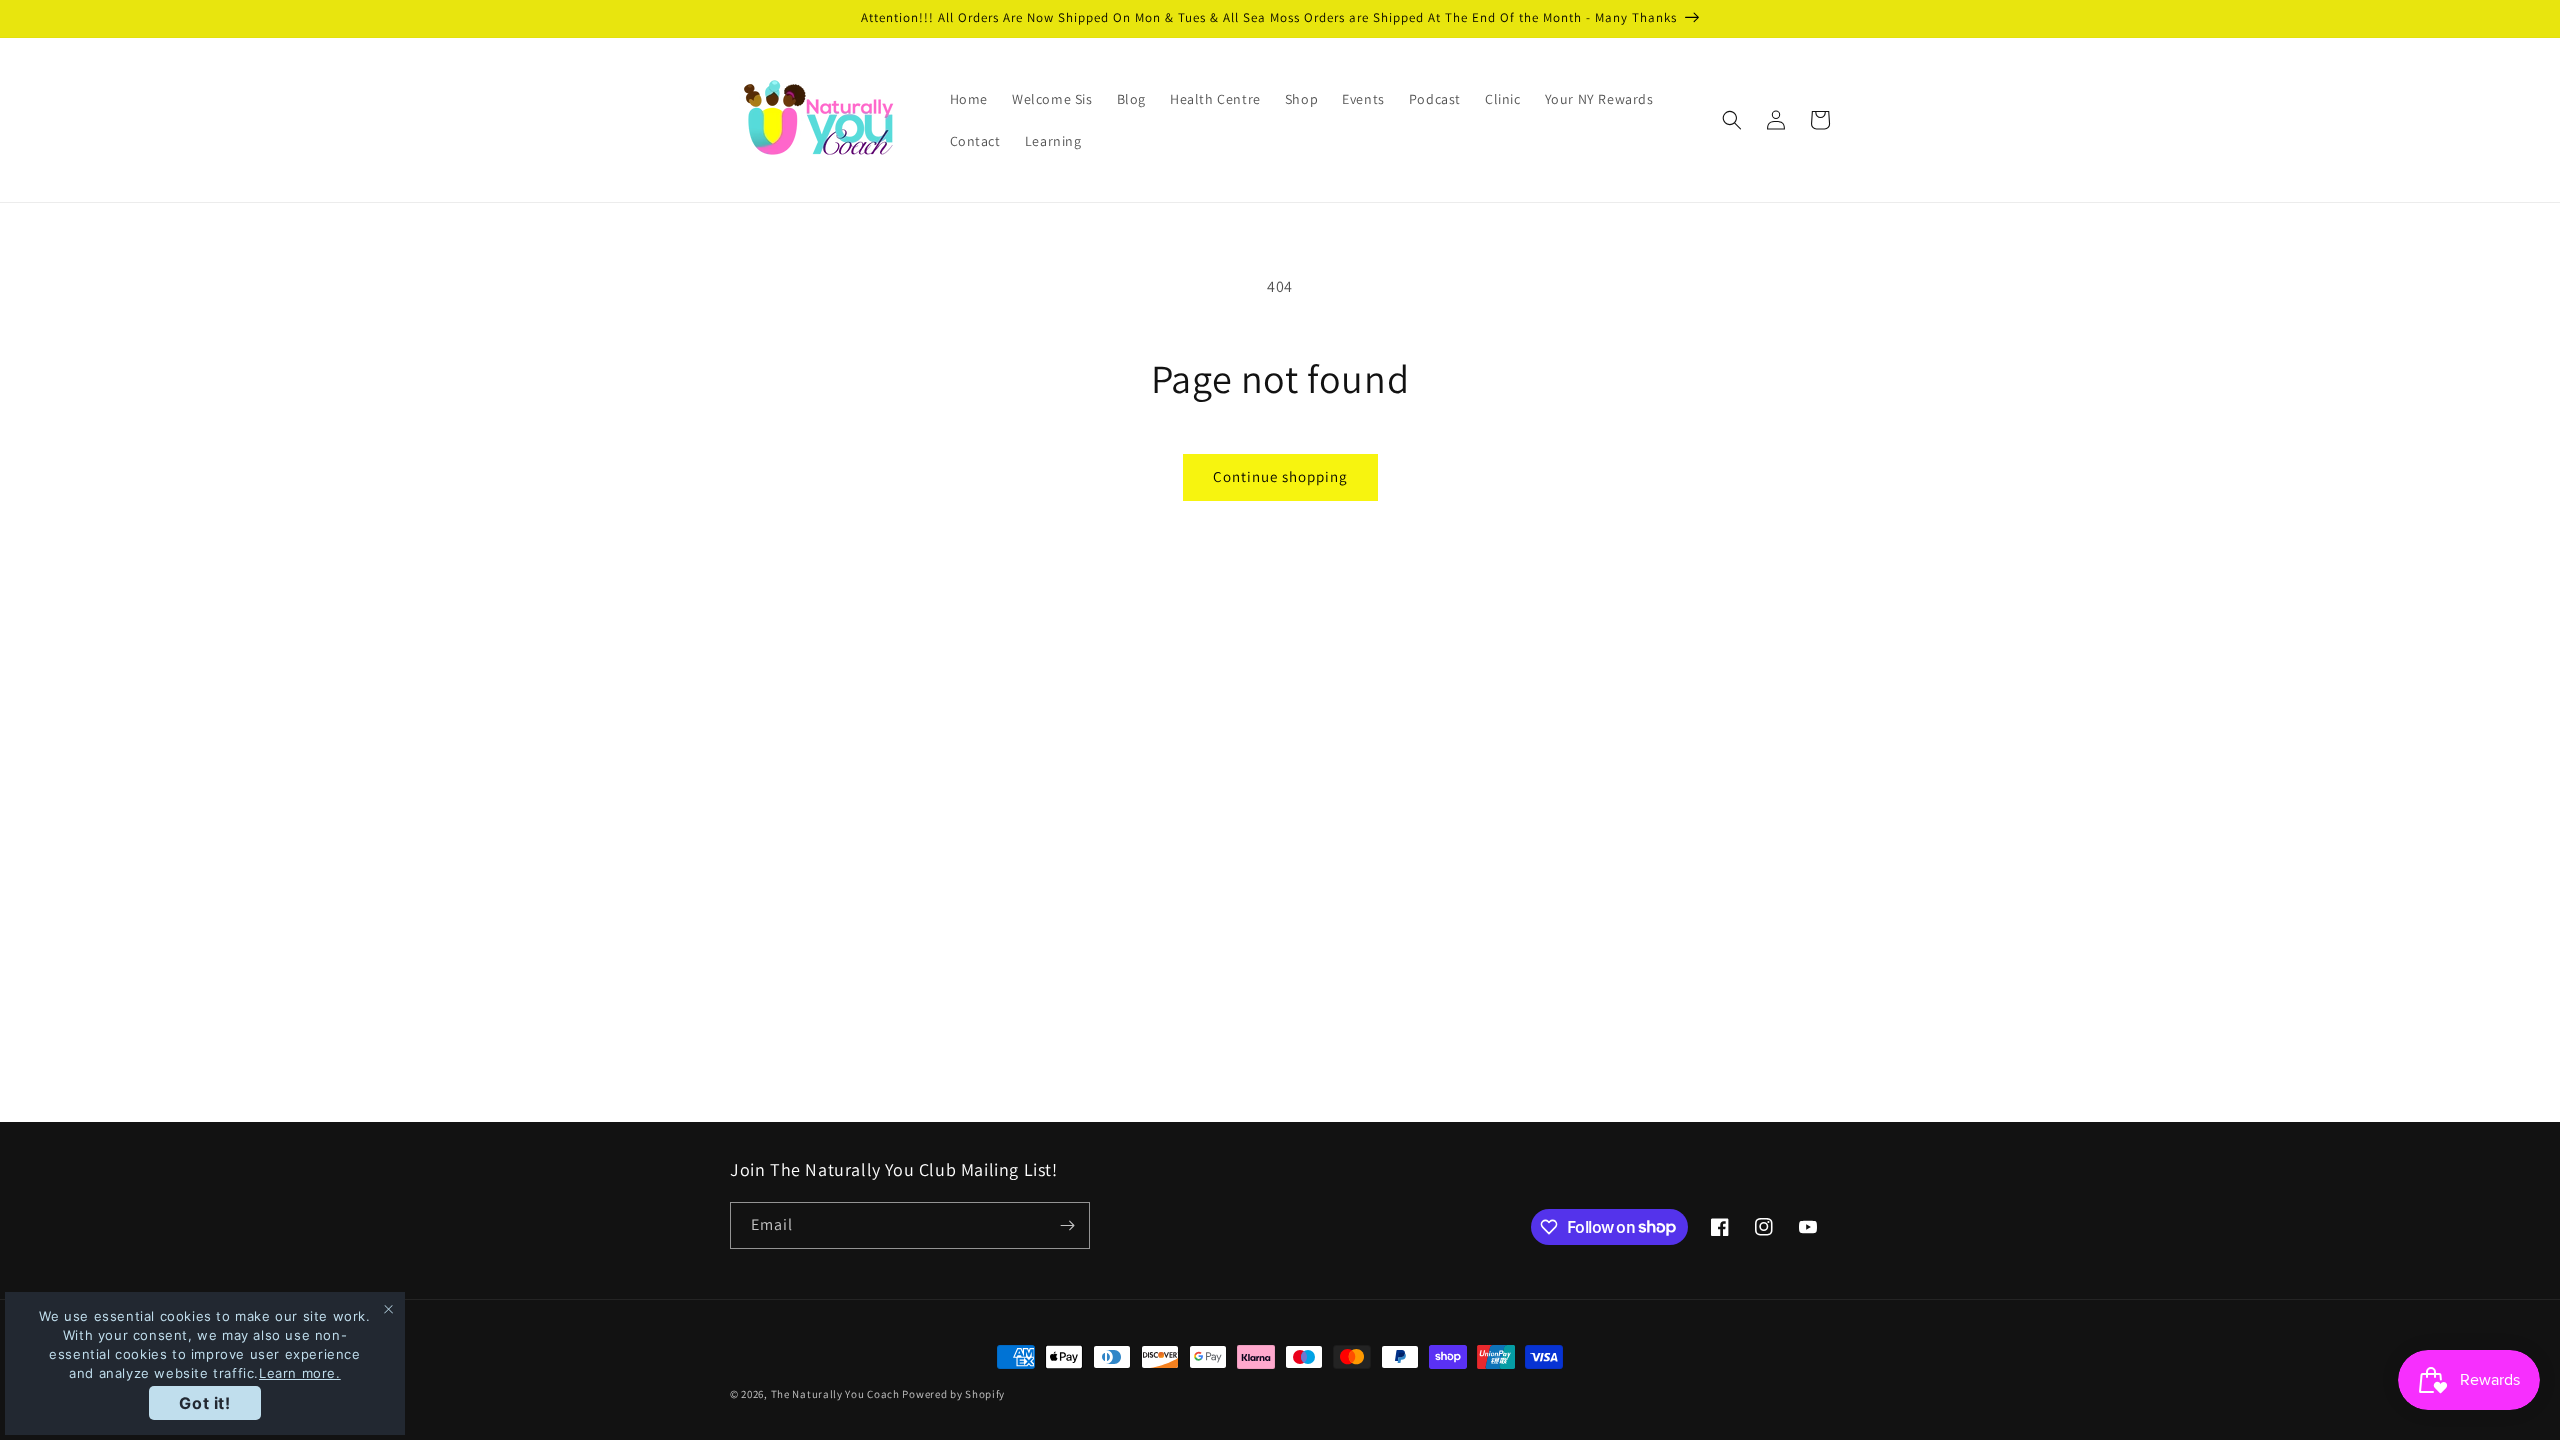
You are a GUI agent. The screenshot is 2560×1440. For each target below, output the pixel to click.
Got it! (204, 1403)
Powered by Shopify (953, 1394)
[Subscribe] (1067, 1225)
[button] (1732, 120)
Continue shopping (1280, 476)
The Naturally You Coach (835, 1394)
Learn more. (300, 1373)
